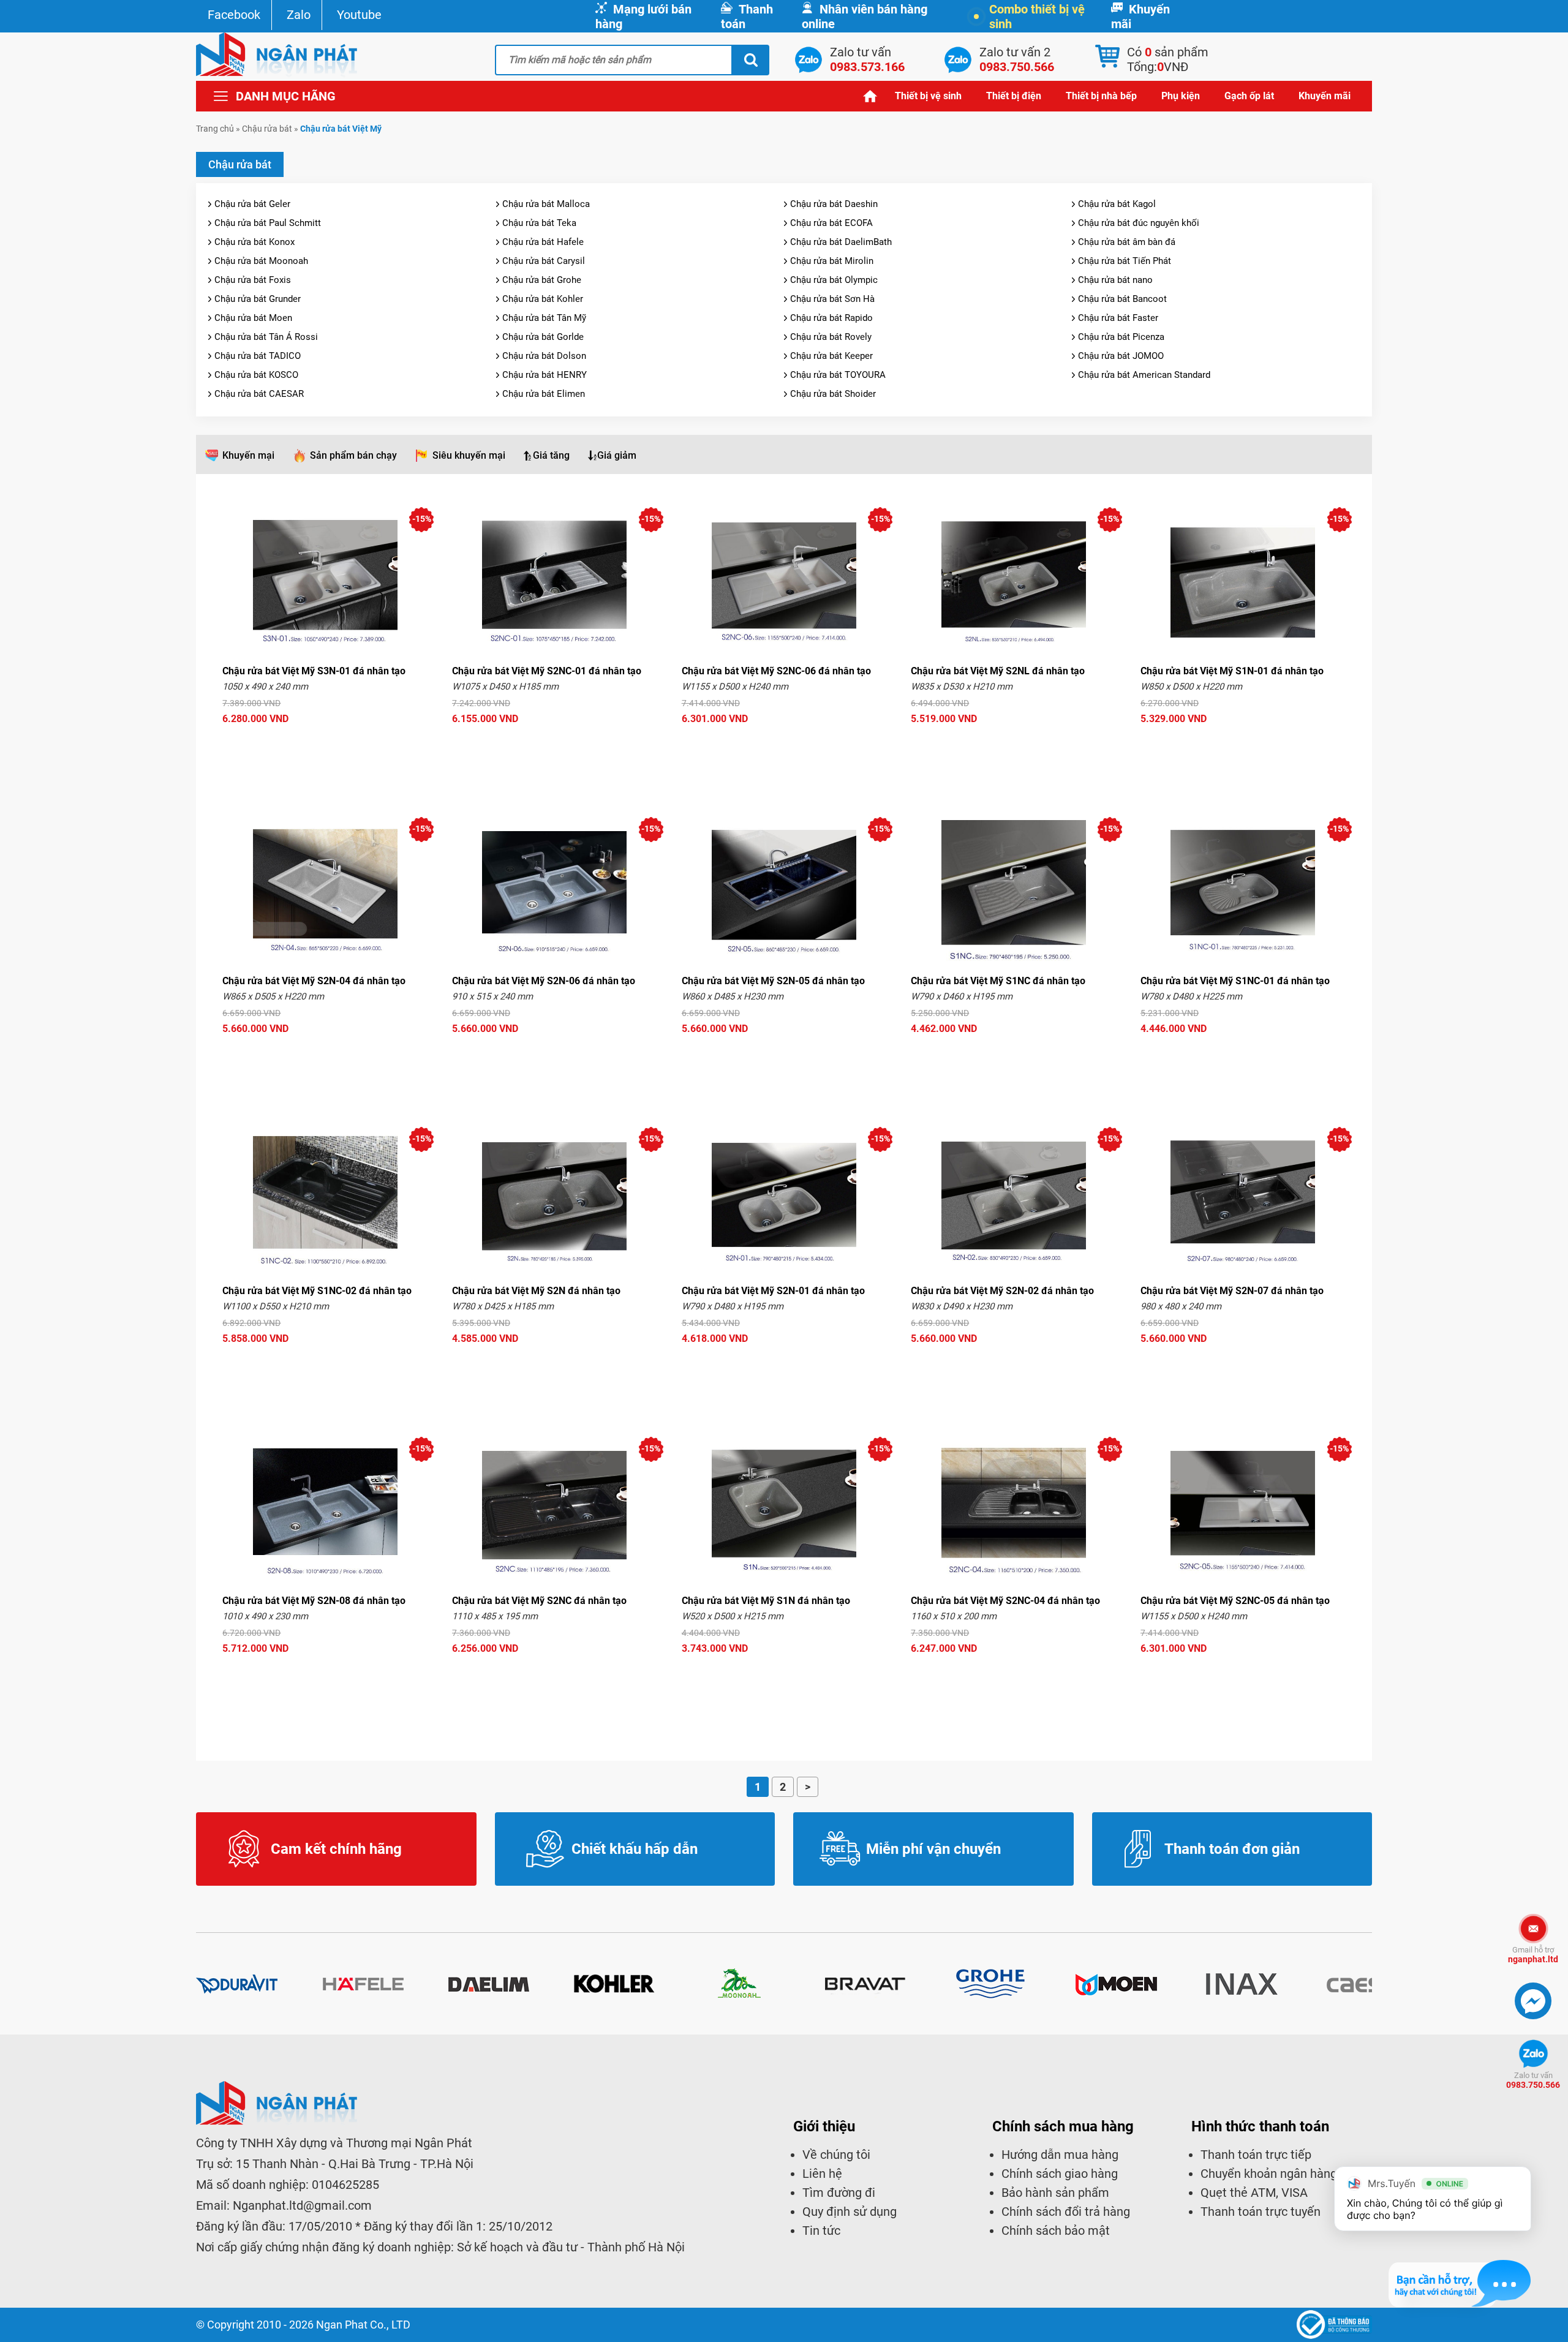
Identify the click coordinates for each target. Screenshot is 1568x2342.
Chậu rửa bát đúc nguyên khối (1139, 223)
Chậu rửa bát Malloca (546, 204)
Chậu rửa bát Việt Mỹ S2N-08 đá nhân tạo (314, 1601)
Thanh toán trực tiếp (1256, 2155)
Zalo (299, 15)
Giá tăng (551, 455)
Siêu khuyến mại (469, 455)
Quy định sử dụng (850, 2212)
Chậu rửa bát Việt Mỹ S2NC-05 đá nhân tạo (1235, 1601)
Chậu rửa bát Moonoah (261, 261)
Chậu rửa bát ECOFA (831, 223)
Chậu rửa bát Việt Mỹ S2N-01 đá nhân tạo (773, 1291)
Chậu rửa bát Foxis (253, 280)
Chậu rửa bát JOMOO (1121, 356)
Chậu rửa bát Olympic (834, 280)
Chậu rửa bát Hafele (543, 242)
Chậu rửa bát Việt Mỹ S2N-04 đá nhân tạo (314, 981)
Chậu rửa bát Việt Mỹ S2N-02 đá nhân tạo (1002, 1291)
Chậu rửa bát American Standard (1144, 375)
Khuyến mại (248, 455)
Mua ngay (325, 742)
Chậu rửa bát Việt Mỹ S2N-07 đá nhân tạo (1232, 1291)
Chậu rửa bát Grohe (542, 280)
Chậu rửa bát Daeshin (834, 204)
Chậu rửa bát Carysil (544, 261)
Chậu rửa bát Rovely (831, 337)
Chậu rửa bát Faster (1118, 318)
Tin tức (821, 2231)
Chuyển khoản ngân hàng (1269, 2174)
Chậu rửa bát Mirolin (832, 261)
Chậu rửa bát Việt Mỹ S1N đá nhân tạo (766, 1601)
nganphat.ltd (1533, 1955)
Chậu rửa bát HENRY (545, 375)
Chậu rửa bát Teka (539, 223)
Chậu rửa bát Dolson (544, 356)
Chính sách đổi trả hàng (1066, 2212)
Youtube (359, 15)
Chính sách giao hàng (1060, 2174)
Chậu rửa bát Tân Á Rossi (266, 337)
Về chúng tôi (836, 2155)
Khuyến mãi (1140, 17)
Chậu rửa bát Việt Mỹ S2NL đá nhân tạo (998, 671)
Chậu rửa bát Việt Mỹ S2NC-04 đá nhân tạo (1005, 1601)
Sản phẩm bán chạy (353, 455)
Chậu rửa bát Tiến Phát (1125, 261)
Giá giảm (617, 455)
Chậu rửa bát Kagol (1117, 204)
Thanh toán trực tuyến (1261, 2212)
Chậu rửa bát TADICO (258, 356)
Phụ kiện (1181, 96)
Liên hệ (822, 2174)
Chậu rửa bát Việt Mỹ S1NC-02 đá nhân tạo (317, 1291)
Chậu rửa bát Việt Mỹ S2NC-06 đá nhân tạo (776, 671)
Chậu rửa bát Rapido (831, 318)
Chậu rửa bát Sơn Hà (832, 299)
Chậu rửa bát (267, 129)
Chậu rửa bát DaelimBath (841, 242)
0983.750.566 (1533, 2080)
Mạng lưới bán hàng (643, 17)
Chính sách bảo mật (1056, 2231)
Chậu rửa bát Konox (254, 242)
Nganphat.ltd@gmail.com (302, 2205)
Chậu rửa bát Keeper (831, 356)
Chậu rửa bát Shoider (833, 394)
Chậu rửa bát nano (1115, 280)
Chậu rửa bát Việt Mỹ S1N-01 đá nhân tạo (1232, 671)
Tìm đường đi (839, 2193)
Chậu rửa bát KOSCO (256, 375)
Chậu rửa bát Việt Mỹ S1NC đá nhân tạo (998, 981)
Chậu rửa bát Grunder (258, 299)
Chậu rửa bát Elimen (544, 394)
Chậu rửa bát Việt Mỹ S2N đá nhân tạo (536, 1291)
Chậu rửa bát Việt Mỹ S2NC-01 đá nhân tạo (547, 671)
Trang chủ (870, 96)
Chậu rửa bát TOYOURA (838, 375)
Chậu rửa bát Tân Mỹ (544, 318)
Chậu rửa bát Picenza (1121, 337)
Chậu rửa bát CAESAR (259, 394)
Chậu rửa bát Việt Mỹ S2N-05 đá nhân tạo (773, 981)
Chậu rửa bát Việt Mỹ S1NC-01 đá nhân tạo (1235, 981)
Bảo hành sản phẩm (1055, 2193)
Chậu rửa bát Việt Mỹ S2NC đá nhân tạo (539, 1601)
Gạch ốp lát (1249, 96)
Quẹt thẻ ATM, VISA (1254, 2193)
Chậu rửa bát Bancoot (1122, 299)
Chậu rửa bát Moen (253, 318)
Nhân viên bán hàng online (865, 17)
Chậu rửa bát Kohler (543, 299)
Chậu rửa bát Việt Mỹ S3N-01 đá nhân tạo (314, 671)
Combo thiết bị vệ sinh (1037, 17)
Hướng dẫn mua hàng (1060, 2155)
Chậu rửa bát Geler (252, 204)
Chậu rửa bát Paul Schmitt (268, 223)
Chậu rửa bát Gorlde (543, 337)
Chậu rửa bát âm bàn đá (1127, 242)
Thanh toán (747, 17)
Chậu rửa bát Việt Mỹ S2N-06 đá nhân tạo (544, 981)
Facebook (234, 15)
